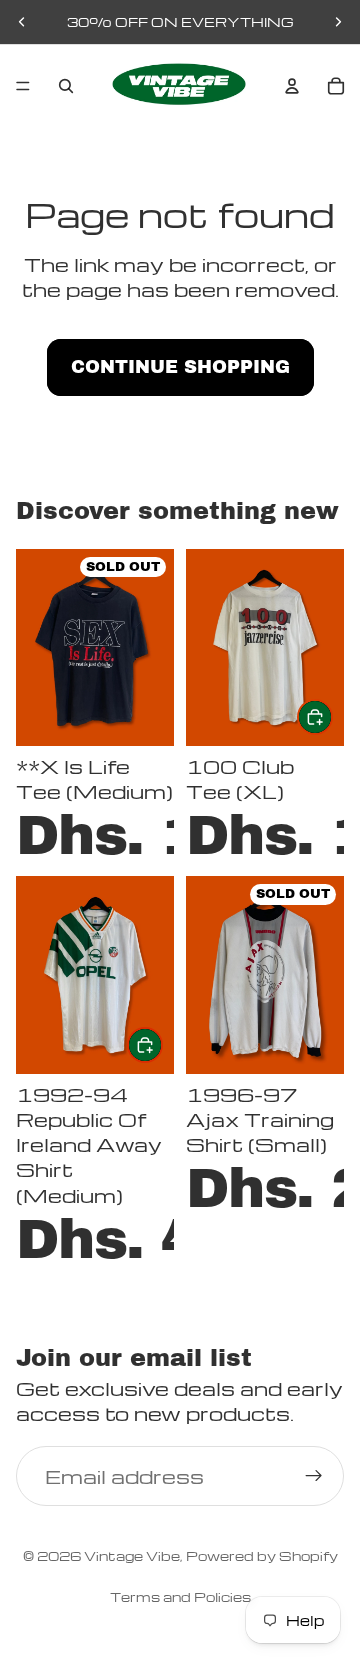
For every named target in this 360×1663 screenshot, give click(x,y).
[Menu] (23, 86)
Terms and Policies (180, 1596)
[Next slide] (338, 22)
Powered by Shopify (262, 1555)
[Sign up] (314, 1477)
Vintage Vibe (132, 1555)
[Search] (66, 86)
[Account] (292, 86)
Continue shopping (180, 367)
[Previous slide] (22, 22)
